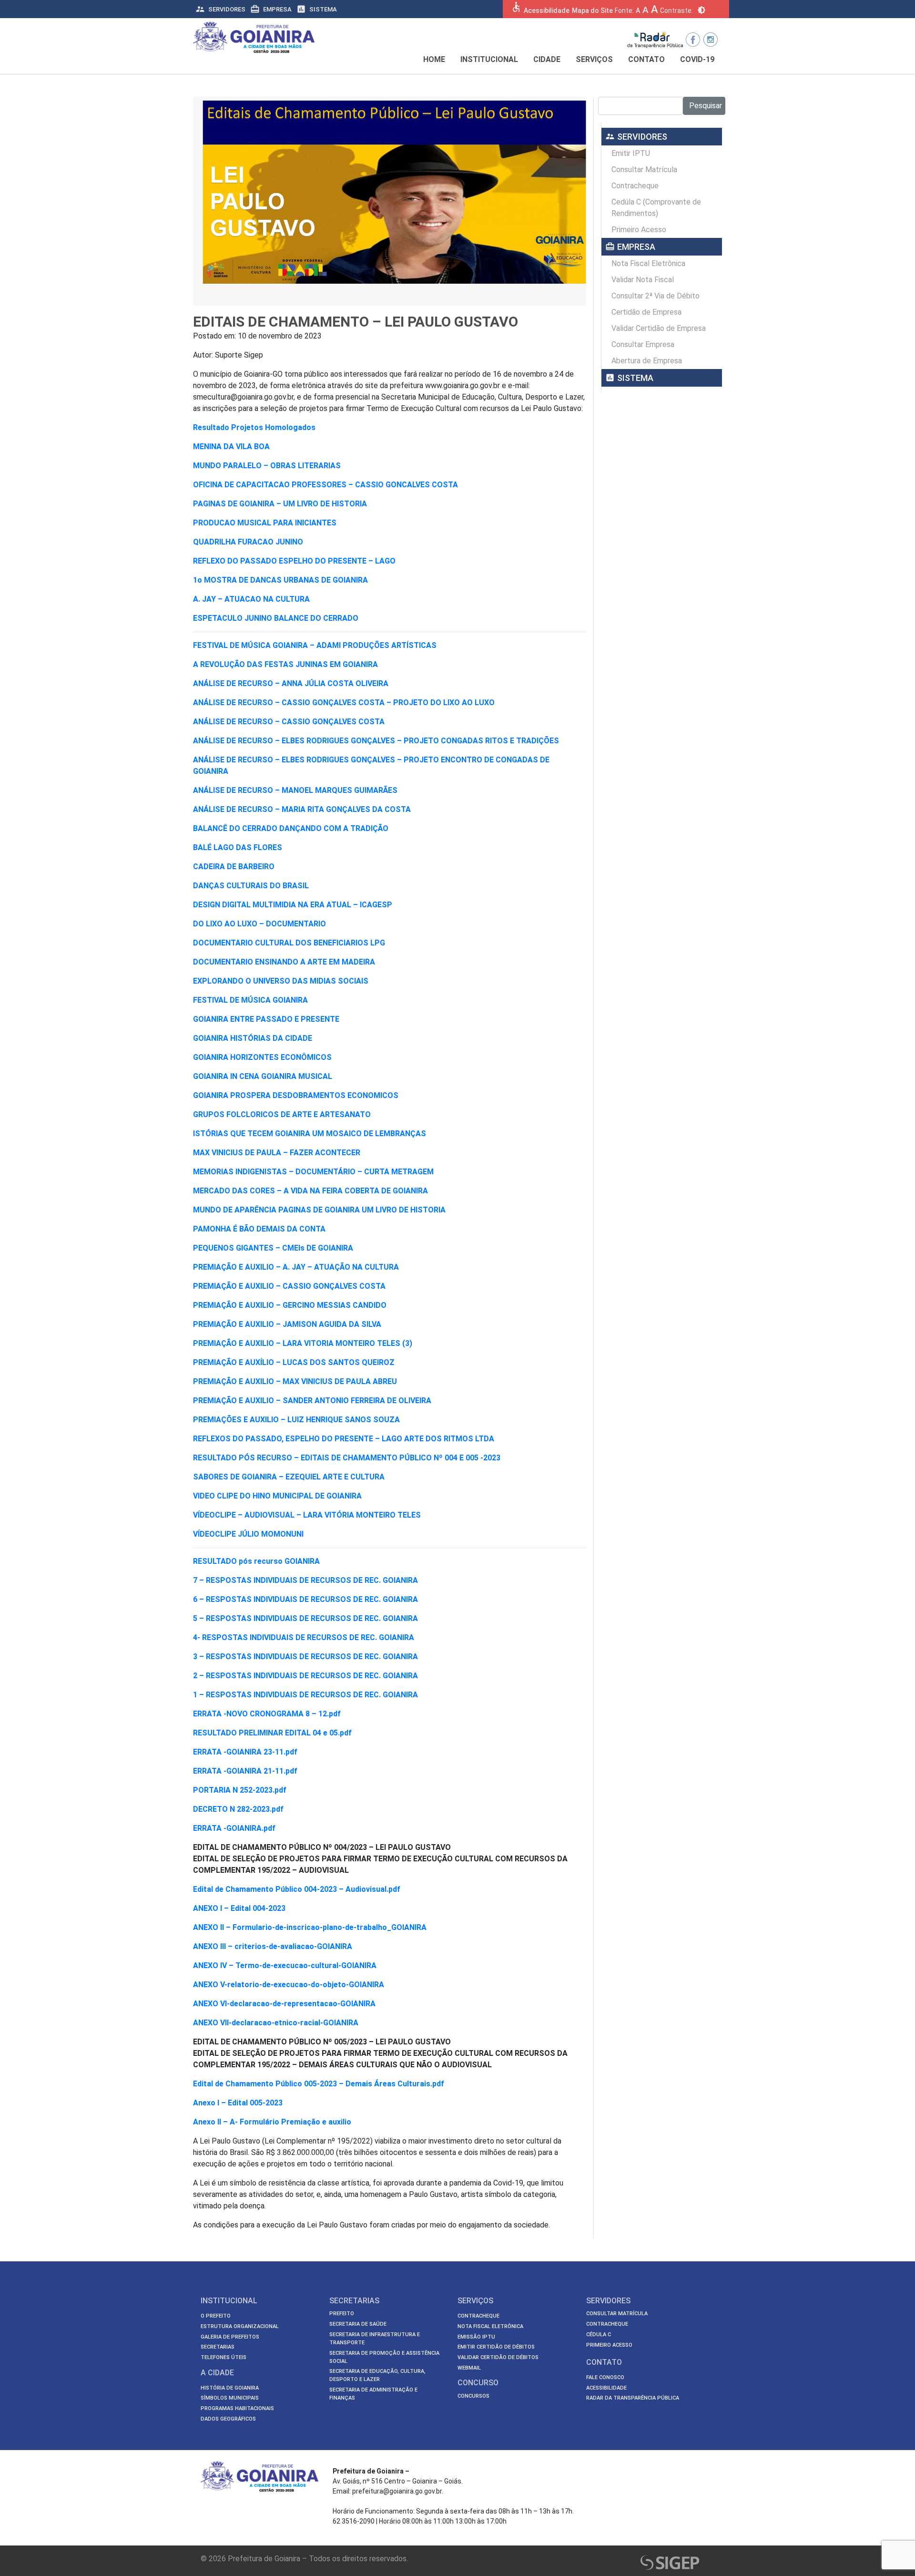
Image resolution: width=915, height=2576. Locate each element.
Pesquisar (706, 106)
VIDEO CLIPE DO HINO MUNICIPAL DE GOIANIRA (277, 1496)
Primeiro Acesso (639, 230)
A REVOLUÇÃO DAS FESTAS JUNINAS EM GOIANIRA (285, 664)
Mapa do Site (592, 10)
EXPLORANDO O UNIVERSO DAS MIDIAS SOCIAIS (281, 981)
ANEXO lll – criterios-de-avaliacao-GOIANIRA (273, 1946)
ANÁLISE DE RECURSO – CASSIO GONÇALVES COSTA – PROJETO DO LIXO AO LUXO (344, 703)
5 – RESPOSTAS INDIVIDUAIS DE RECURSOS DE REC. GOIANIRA (305, 1618)
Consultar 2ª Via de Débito (656, 296)
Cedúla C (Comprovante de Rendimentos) (656, 208)
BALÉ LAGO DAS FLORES (238, 847)
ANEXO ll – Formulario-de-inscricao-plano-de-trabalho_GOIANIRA (310, 1927)
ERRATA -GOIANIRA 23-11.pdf (245, 1752)
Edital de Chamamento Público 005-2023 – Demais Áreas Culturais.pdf (319, 2084)
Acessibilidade (547, 10)
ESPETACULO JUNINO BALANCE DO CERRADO (276, 618)
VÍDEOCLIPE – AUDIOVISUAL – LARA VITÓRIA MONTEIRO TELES (307, 1515)
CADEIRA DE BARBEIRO (234, 867)
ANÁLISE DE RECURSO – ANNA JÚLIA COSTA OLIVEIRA (291, 683)
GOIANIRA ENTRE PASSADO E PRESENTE (266, 1019)
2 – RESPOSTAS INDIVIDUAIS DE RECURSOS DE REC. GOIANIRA (305, 1676)
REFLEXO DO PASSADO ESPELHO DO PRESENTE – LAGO (294, 561)
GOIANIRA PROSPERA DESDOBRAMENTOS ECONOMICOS (296, 1095)
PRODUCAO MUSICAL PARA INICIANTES (265, 523)
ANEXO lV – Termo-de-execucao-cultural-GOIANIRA (285, 1965)
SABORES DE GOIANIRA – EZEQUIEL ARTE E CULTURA (289, 1477)
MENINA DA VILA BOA (231, 446)
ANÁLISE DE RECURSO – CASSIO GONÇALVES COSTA (289, 722)
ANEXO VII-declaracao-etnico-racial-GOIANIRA (276, 2023)
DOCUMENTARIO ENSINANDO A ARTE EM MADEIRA (284, 962)
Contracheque (635, 186)
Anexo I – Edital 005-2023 (238, 2103)
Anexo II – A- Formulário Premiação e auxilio (272, 2122)
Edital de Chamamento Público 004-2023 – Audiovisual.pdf (297, 1889)
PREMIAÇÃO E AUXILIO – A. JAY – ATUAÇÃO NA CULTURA (296, 1267)
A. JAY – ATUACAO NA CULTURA (251, 599)
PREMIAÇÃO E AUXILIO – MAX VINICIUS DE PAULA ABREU (295, 1381)
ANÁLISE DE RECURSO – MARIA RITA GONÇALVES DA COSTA (302, 809)
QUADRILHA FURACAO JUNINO (248, 542)
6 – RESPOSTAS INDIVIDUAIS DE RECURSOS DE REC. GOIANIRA (305, 1599)
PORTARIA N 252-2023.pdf (240, 1790)
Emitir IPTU (631, 153)
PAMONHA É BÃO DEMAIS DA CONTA (259, 1229)
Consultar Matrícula (644, 169)
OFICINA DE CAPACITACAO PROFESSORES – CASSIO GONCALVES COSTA (325, 485)
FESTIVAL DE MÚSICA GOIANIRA (250, 1000)
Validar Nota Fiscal (643, 280)
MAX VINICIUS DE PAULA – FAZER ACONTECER (277, 1153)
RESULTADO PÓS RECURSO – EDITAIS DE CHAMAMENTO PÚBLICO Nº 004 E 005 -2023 (347, 1458)
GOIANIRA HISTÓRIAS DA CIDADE (253, 1038)
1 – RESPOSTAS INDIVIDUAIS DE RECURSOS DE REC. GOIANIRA (305, 1695)
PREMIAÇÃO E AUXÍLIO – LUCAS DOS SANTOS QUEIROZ (294, 1362)
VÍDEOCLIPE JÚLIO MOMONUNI (248, 1534)
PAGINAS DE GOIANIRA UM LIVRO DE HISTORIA (362, 1210)
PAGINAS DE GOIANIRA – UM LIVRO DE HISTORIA (280, 504)
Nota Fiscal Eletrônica (648, 263)
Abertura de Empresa (647, 361)
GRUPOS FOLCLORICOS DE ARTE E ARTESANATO (282, 1114)
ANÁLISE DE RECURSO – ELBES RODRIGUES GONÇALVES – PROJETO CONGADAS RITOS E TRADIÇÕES (376, 741)
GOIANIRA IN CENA (226, 1076)
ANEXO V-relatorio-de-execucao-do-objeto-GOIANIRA (289, 1985)
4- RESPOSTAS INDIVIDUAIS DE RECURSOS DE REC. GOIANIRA (304, 1637)
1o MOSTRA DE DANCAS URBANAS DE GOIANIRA (280, 580)
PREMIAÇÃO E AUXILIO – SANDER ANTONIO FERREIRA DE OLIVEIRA (312, 1401)
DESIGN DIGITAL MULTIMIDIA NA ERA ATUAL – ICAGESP (293, 905)
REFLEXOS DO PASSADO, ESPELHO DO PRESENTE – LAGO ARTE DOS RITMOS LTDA (344, 1439)
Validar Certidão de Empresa (659, 328)
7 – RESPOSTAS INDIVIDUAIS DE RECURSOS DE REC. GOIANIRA (305, 1580)
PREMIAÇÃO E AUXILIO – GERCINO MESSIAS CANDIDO (290, 1305)
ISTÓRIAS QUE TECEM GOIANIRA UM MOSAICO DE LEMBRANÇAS (310, 1134)
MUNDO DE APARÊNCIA (235, 1210)
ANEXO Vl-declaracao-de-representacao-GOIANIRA (284, 2004)
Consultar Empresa (643, 344)
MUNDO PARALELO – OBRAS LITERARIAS (267, 466)
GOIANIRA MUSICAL (297, 1076)
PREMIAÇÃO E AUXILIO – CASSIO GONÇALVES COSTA (289, 1286)
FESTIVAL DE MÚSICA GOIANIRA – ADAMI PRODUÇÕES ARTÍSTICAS (315, 645)
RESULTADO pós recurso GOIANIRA (256, 1561)
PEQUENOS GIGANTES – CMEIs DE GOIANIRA (273, 1248)
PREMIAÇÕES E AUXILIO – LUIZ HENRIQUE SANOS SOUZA (296, 1420)
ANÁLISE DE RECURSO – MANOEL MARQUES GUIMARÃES (295, 790)
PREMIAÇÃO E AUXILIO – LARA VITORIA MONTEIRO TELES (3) (303, 1343)
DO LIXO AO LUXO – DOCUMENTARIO (259, 924)
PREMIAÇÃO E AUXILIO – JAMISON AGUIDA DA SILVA (287, 1324)
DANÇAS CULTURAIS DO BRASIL (251, 886)
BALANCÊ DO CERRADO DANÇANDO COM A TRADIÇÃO (291, 828)
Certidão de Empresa (646, 312)
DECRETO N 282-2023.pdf (238, 1809)
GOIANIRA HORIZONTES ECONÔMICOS (262, 1057)
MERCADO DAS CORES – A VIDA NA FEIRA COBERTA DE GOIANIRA (310, 1191)
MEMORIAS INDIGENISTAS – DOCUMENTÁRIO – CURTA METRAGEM (313, 1172)
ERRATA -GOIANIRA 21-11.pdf (245, 1771)
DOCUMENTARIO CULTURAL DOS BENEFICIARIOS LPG (289, 943)
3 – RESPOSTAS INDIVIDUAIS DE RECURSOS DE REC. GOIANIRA (305, 1657)
